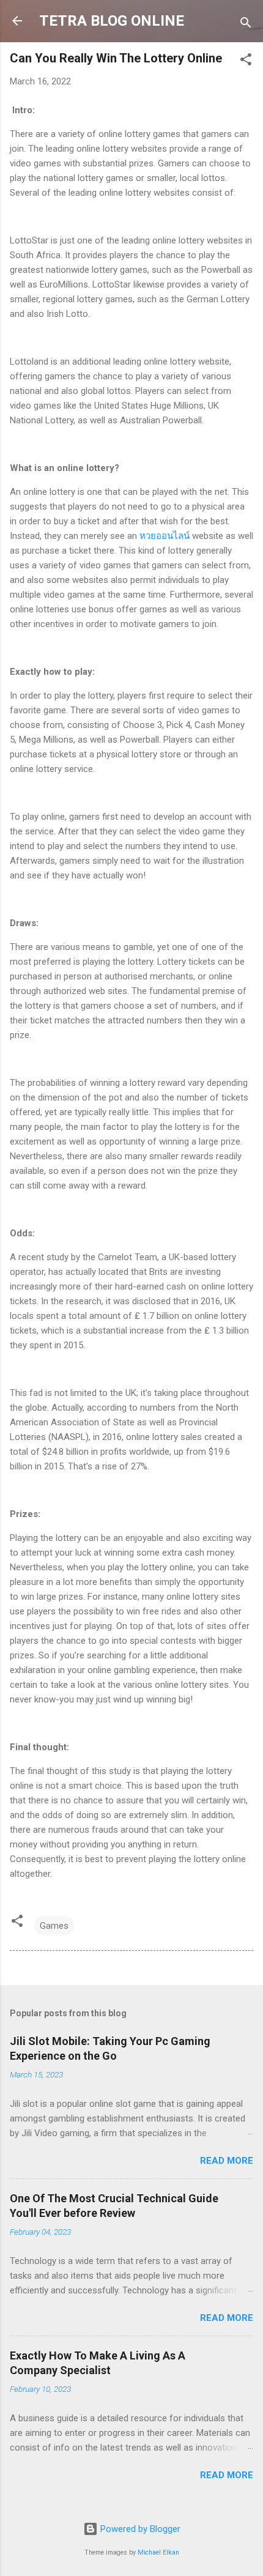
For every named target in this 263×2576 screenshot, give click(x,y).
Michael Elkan (158, 2552)
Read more (227, 2161)
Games (54, 1926)
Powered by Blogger (139, 2529)
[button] (246, 61)
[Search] (246, 25)
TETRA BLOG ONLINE (112, 21)
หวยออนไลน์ (165, 536)
